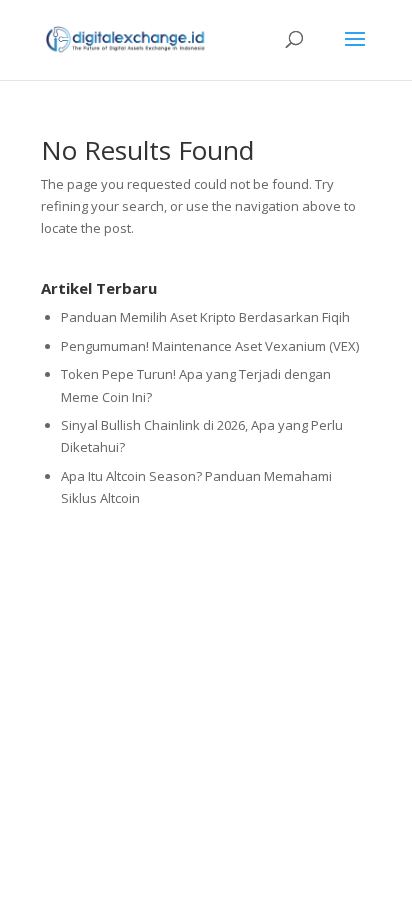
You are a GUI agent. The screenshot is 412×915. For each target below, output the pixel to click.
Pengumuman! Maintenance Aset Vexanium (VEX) (210, 346)
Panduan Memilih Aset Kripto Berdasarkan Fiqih (205, 317)
